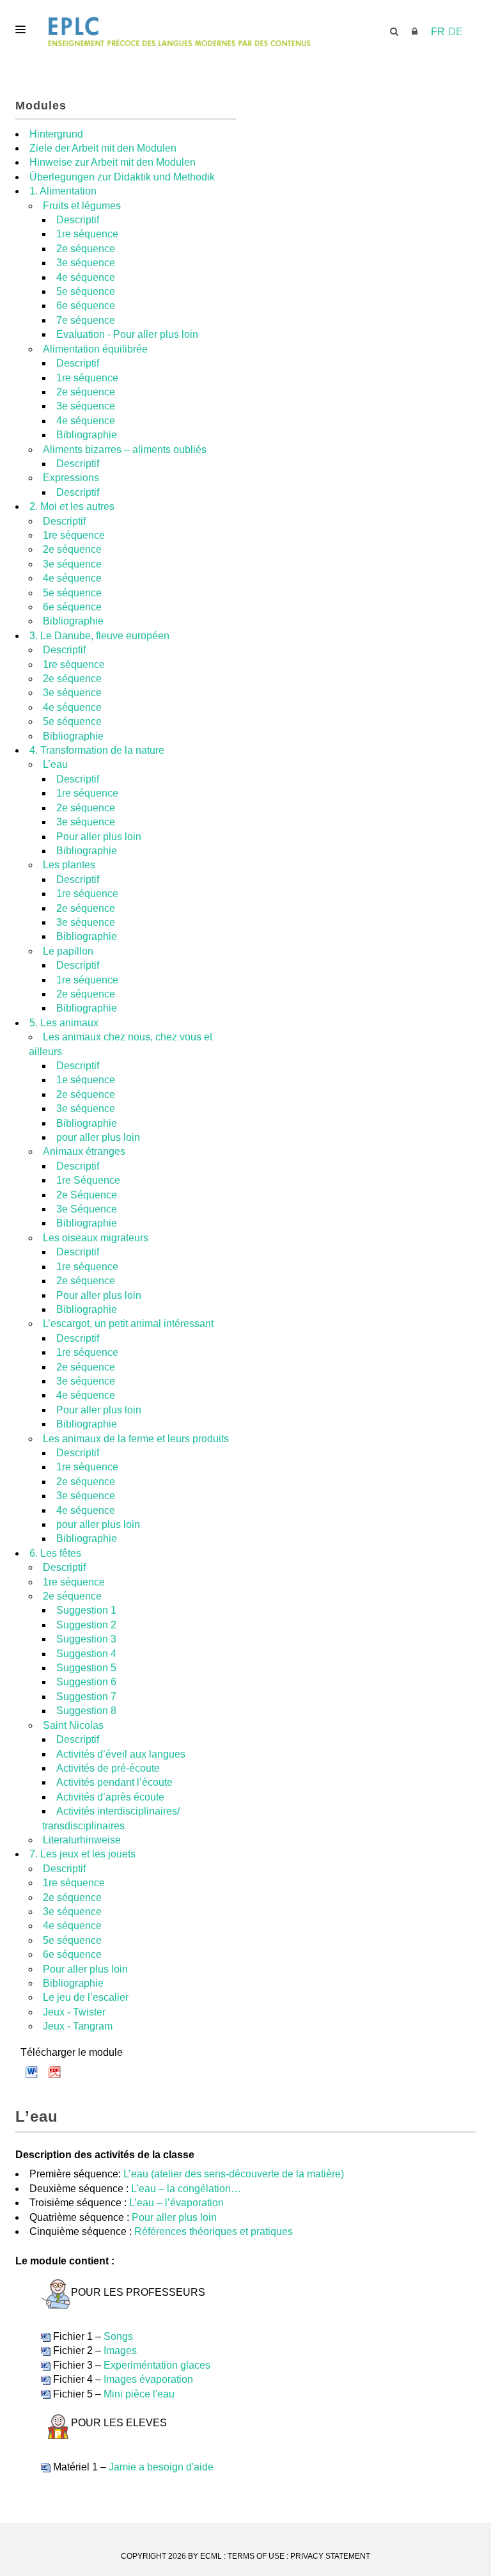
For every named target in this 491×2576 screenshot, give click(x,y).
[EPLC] (245, 32)
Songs (118, 2336)
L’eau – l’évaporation (176, 2203)
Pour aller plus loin (174, 2217)
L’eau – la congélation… (186, 2189)
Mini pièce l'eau (139, 2394)
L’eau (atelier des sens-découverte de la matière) (234, 2174)
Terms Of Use (256, 2556)
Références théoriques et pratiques (214, 2231)
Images (120, 2350)
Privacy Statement (330, 2556)
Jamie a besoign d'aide (161, 2467)
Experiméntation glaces (157, 2365)
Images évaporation (148, 2379)
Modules (41, 106)
